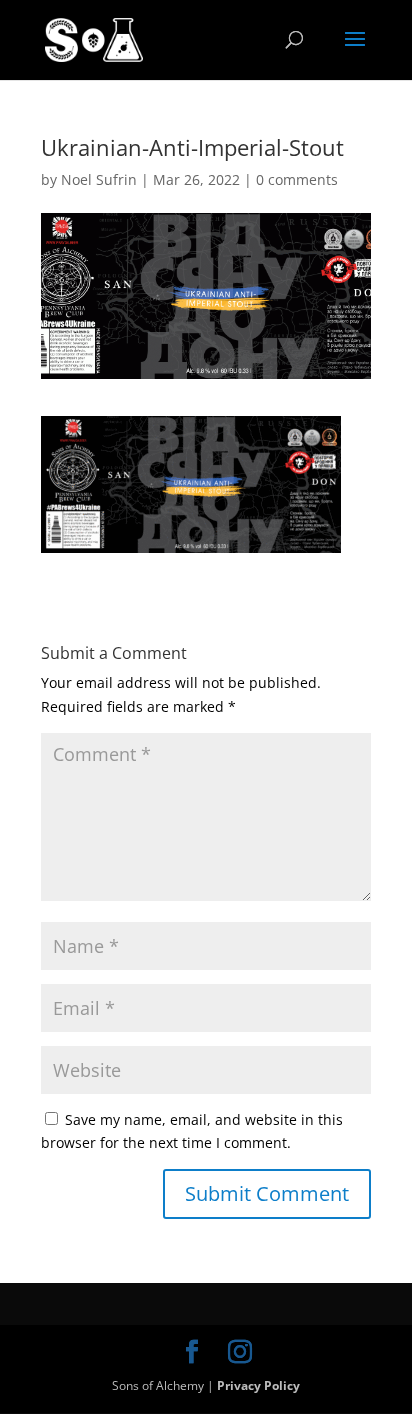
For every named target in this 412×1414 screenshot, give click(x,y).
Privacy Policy (258, 1385)
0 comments (297, 179)
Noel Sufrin (99, 179)
